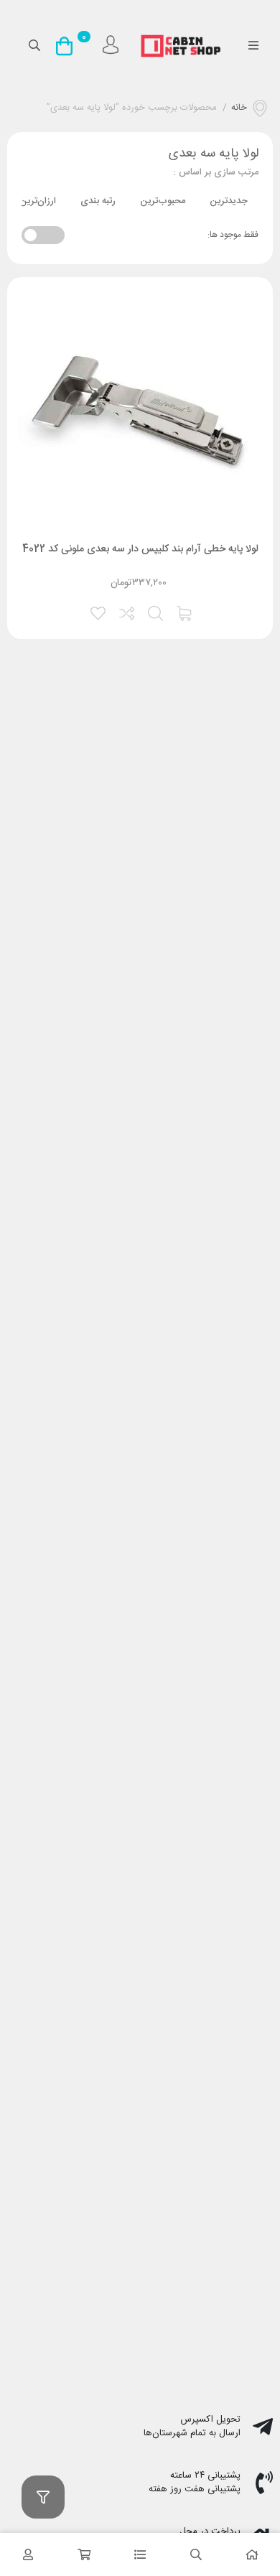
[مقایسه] (128, 612)
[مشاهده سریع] (157, 612)
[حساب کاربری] (28, 2554)
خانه (239, 108)
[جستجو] (196, 2554)
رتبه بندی (98, 201)
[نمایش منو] (253, 47)
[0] (68, 46)
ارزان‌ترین (38, 201)
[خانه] (252, 2554)
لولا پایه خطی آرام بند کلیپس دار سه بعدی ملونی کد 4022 (140, 549)
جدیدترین (229, 201)
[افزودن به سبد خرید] (185, 612)
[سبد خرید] (84, 2554)
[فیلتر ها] (43, 2497)
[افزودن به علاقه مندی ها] (99, 612)
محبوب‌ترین (163, 201)
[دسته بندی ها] (140, 2554)
